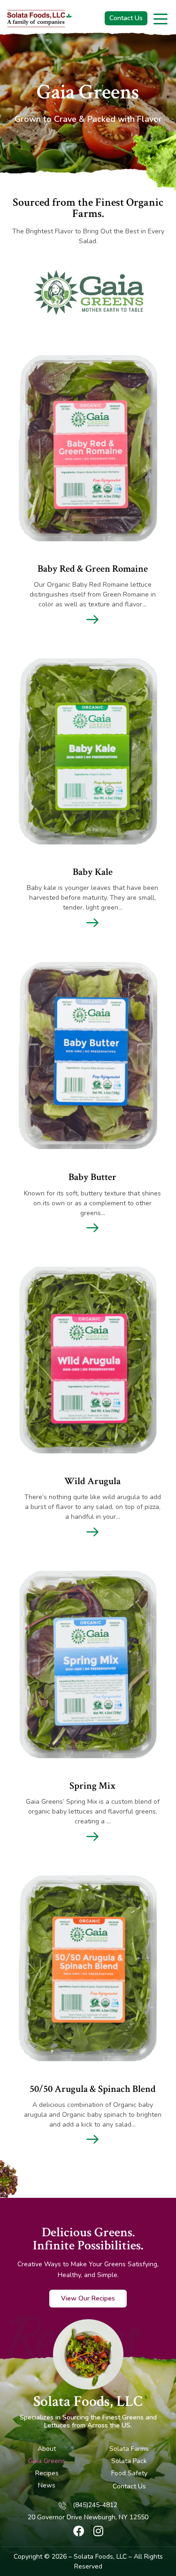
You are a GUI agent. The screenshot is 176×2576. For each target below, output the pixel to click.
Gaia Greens (47, 2461)
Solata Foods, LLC (88, 2402)
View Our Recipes (88, 2298)
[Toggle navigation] (161, 18)
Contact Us (126, 18)
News (47, 2485)
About (47, 2449)
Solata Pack (129, 2461)
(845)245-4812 (95, 2505)
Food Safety (129, 2473)
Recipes (47, 2473)
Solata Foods (93, 2557)
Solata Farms (129, 2449)
